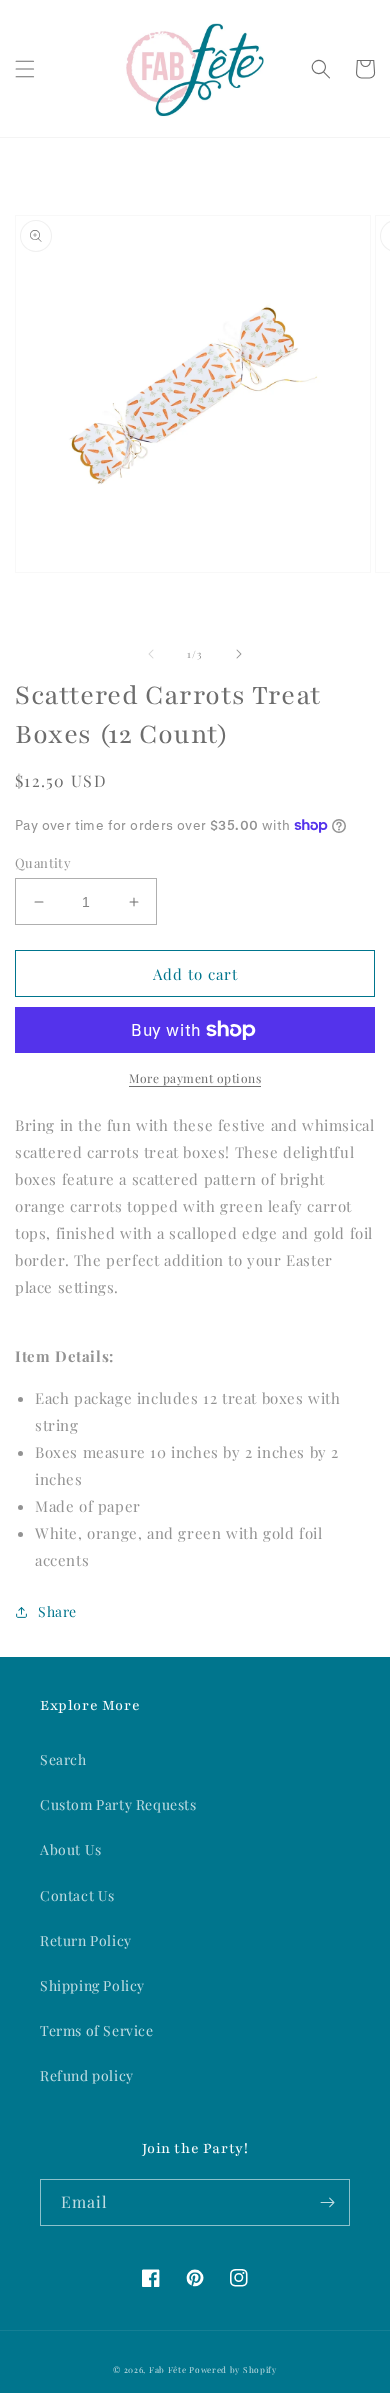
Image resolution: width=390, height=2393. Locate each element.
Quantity (43, 862)
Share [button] (57, 1611)
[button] (25, 69)
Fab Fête (168, 2369)
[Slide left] (151, 654)
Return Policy (86, 1940)
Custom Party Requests (118, 1804)
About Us (71, 1849)
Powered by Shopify (233, 2369)
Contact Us (77, 1895)
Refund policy (87, 2075)
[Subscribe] (327, 2202)
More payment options (195, 1078)
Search (63, 1759)
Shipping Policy (92, 1985)
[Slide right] (239, 654)
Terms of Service (97, 2030)
